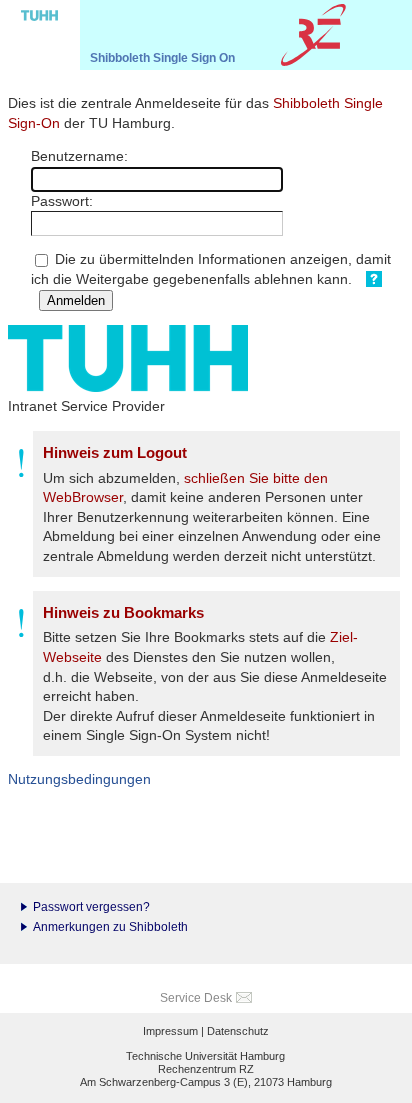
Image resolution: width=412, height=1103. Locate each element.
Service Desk (196, 998)
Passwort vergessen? (91, 907)
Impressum (170, 1031)
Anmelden (76, 300)
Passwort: (62, 201)
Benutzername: (79, 156)
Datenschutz (238, 1031)
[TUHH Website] (40, 35)
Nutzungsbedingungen (79, 779)
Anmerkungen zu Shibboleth (110, 927)
